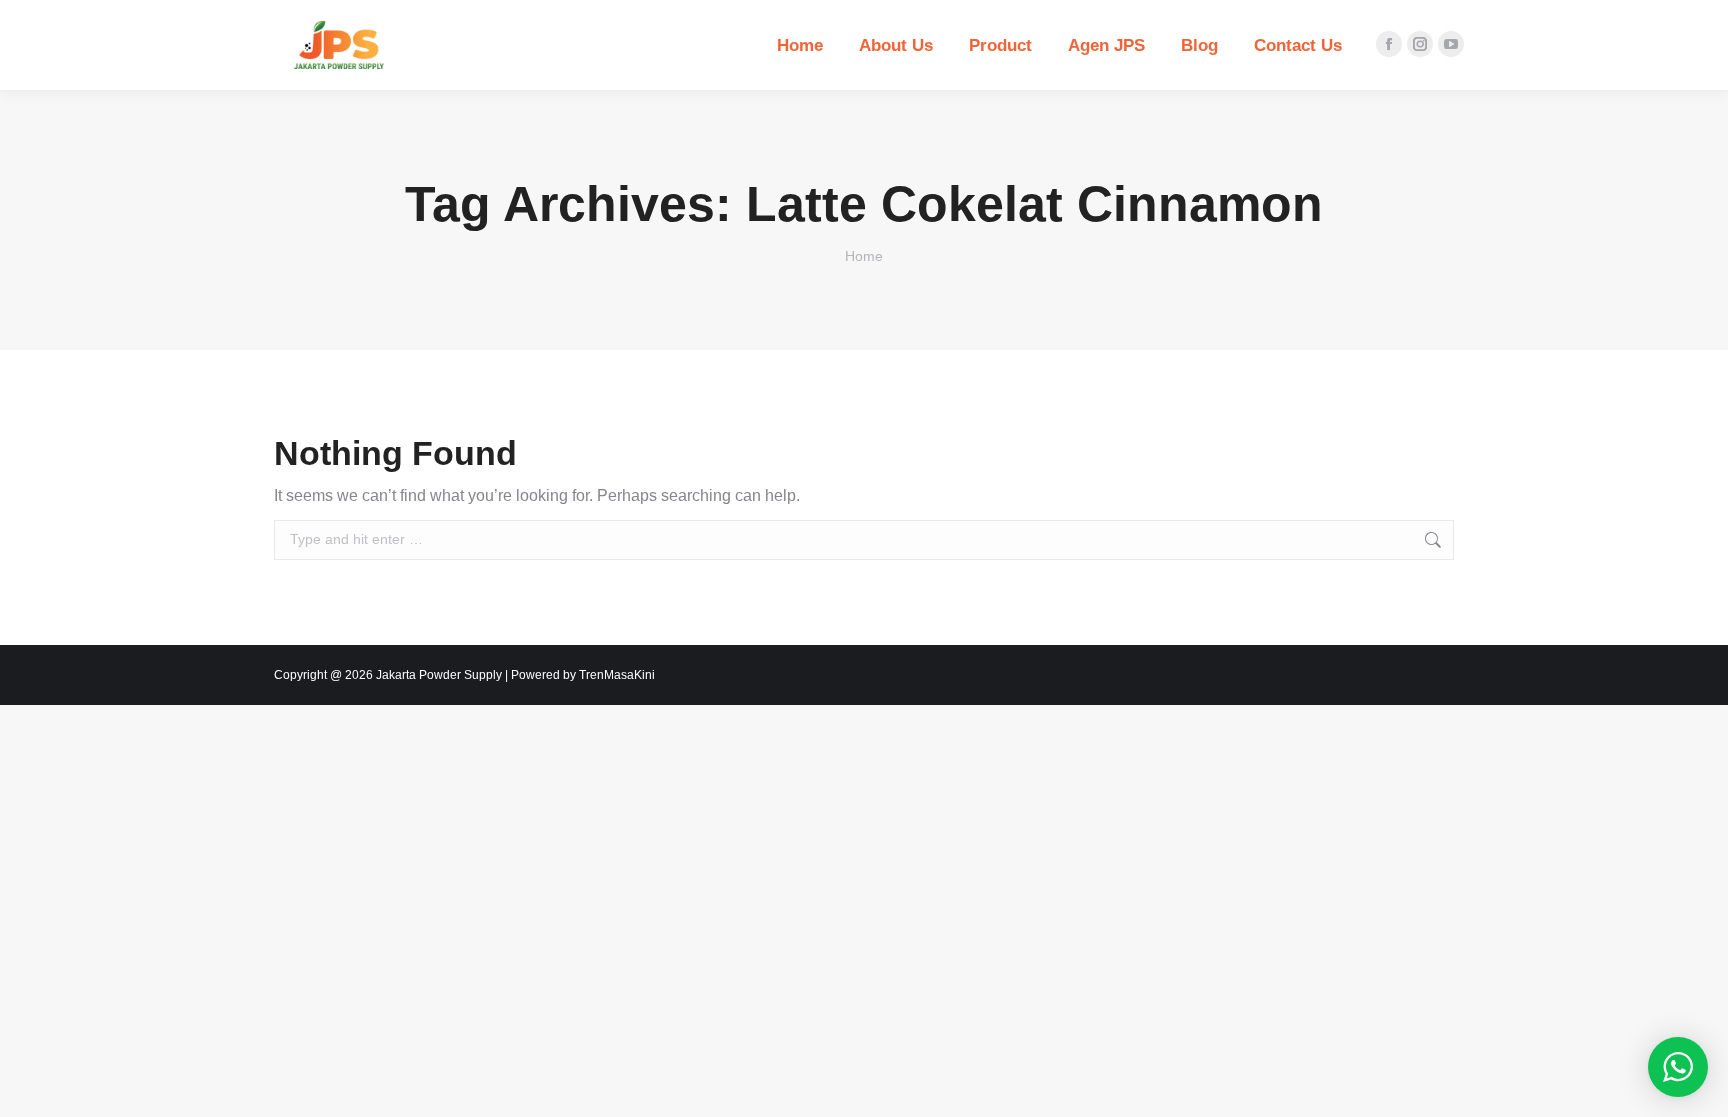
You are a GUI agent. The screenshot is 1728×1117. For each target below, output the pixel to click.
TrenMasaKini (617, 675)
